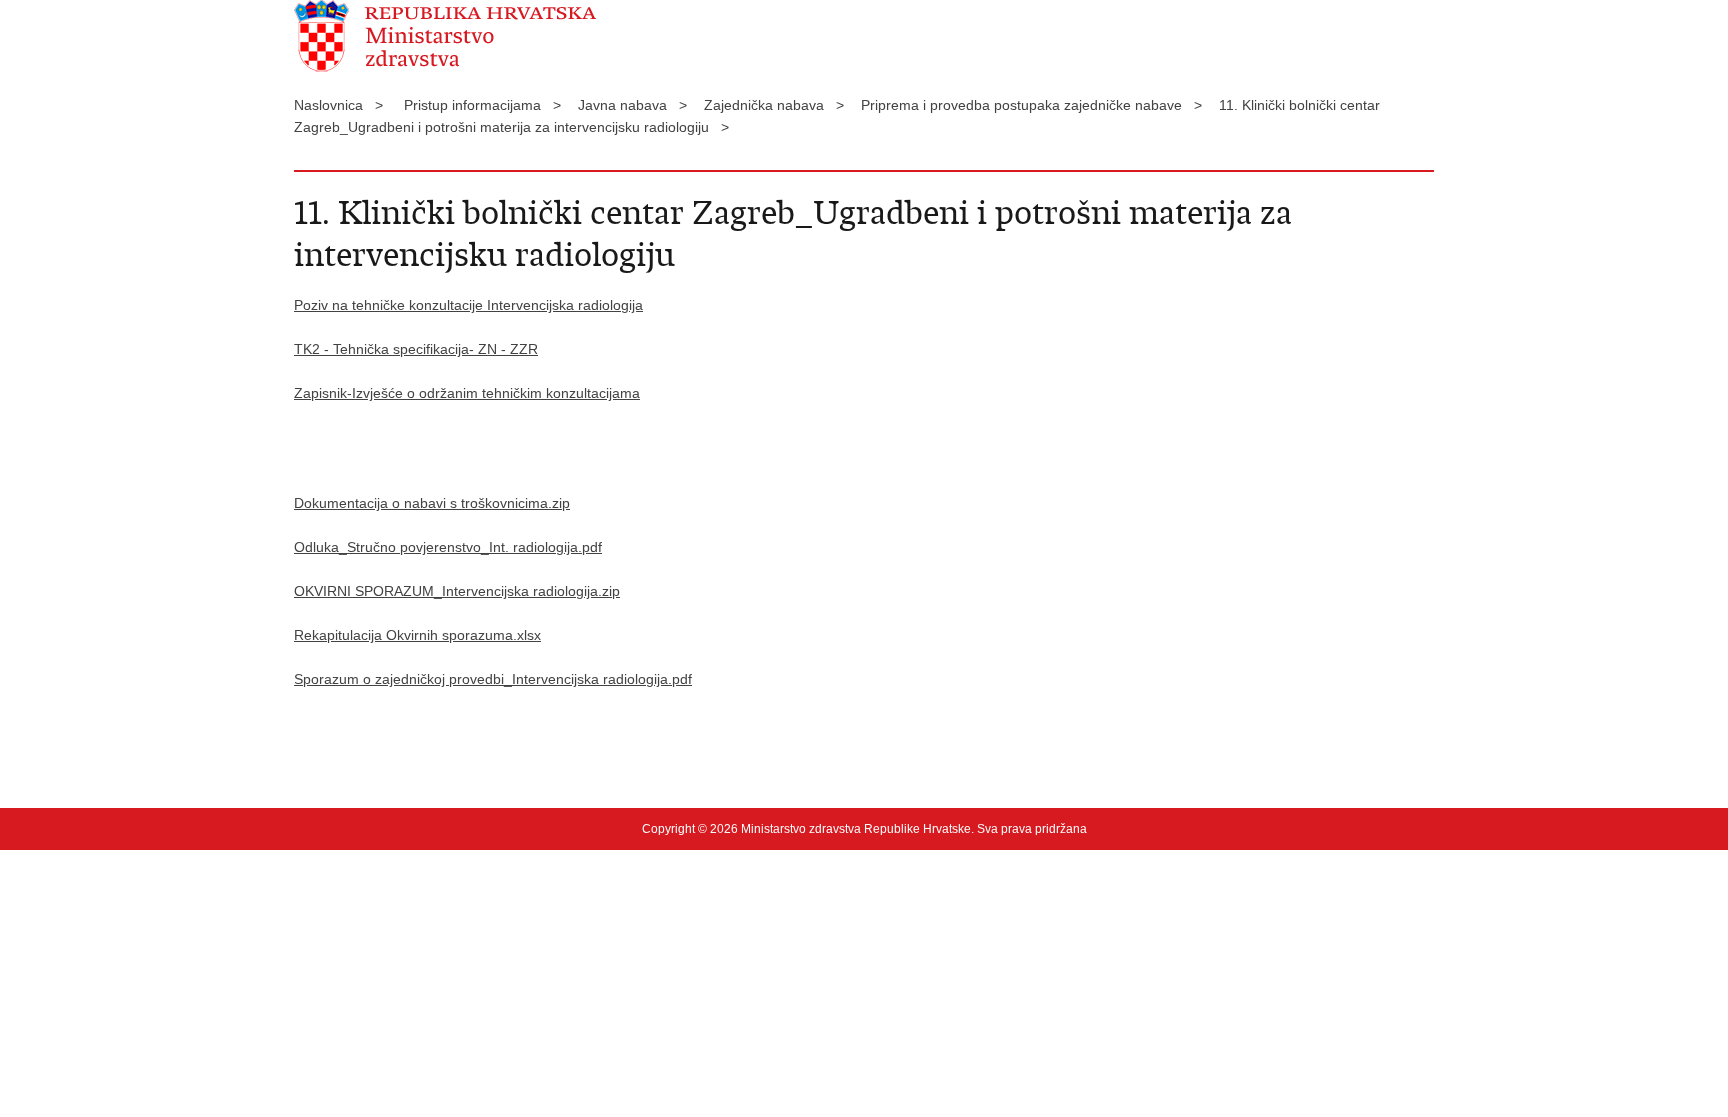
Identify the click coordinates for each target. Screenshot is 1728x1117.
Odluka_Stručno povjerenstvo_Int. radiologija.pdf (448, 547)
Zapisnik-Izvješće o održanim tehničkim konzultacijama (467, 393)
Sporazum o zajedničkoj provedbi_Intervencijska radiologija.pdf (493, 679)
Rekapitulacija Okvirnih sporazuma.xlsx (417, 635)
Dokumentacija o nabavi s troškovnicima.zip (432, 503)
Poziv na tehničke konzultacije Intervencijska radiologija (468, 305)
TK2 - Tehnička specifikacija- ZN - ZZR (416, 349)
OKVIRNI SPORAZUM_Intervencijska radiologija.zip (457, 591)
